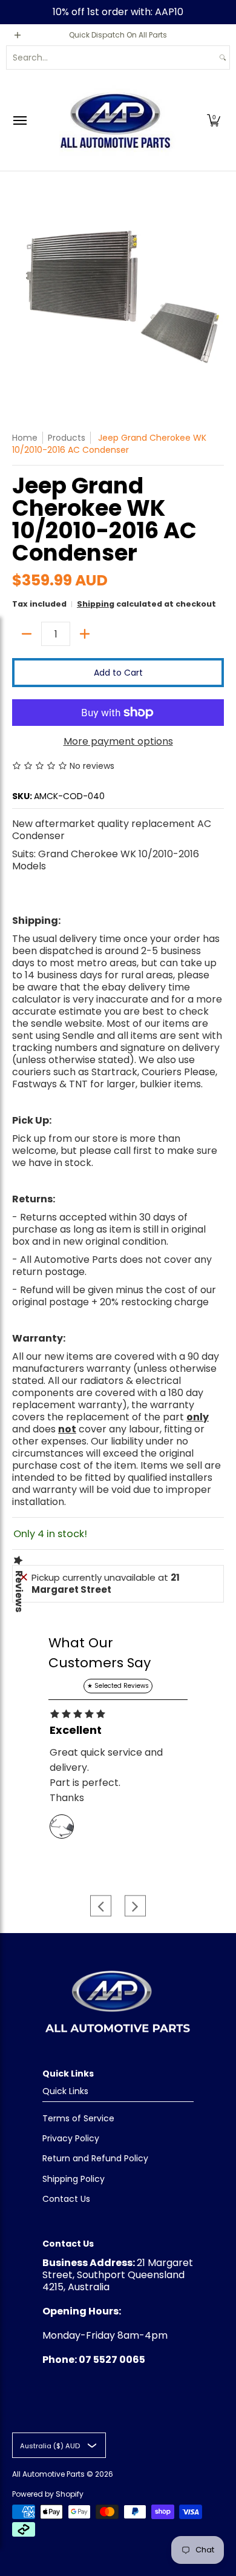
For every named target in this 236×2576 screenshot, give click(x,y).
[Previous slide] (101, 1906)
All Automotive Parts (48, 2474)
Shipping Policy (74, 2179)
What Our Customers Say (100, 1653)
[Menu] (19, 120)
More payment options (118, 742)
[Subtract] (27, 634)
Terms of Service (78, 2118)
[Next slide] (135, 1906)
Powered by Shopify (48, 2494)
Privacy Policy (71, 2138)
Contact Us (66, 2199)
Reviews (19, 1591)
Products (67, 438)
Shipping (96, 604)
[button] (214, 120)
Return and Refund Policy (95, 2158)
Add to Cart (118, 673)
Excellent (76, 1730)
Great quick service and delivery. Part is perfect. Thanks (106, 1775)
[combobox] (111, 58)
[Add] (85, 634)
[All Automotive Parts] (115, 120)
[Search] (223, 58)
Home (25, 438)
